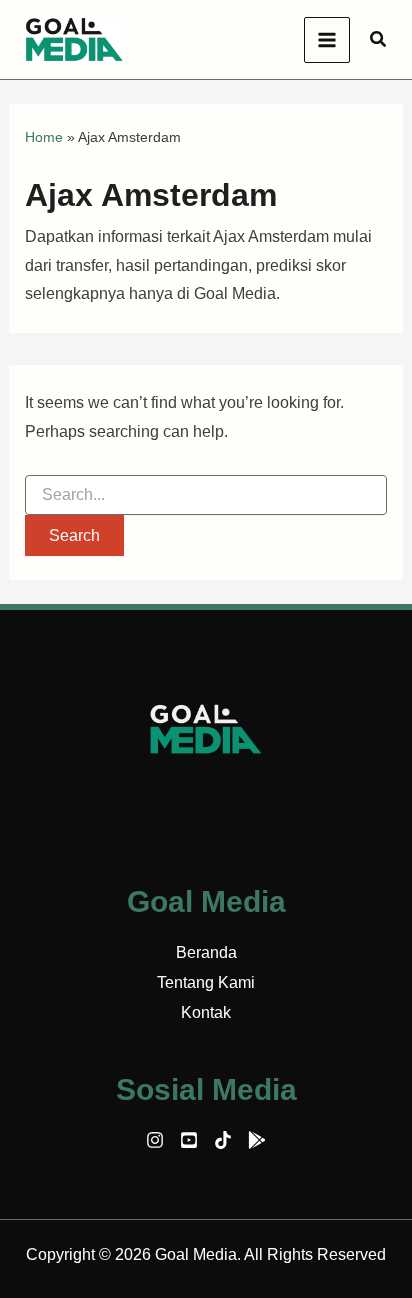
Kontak (206, 1012)
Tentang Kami (206, 982)
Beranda (206, 952)
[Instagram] (155, 1140)
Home (44, 137)
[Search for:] (206, 495)
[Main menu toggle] (327, 40)
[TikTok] (223, 1140)
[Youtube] (189, 1140)
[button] (379, 40)
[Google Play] (257, 1140)
